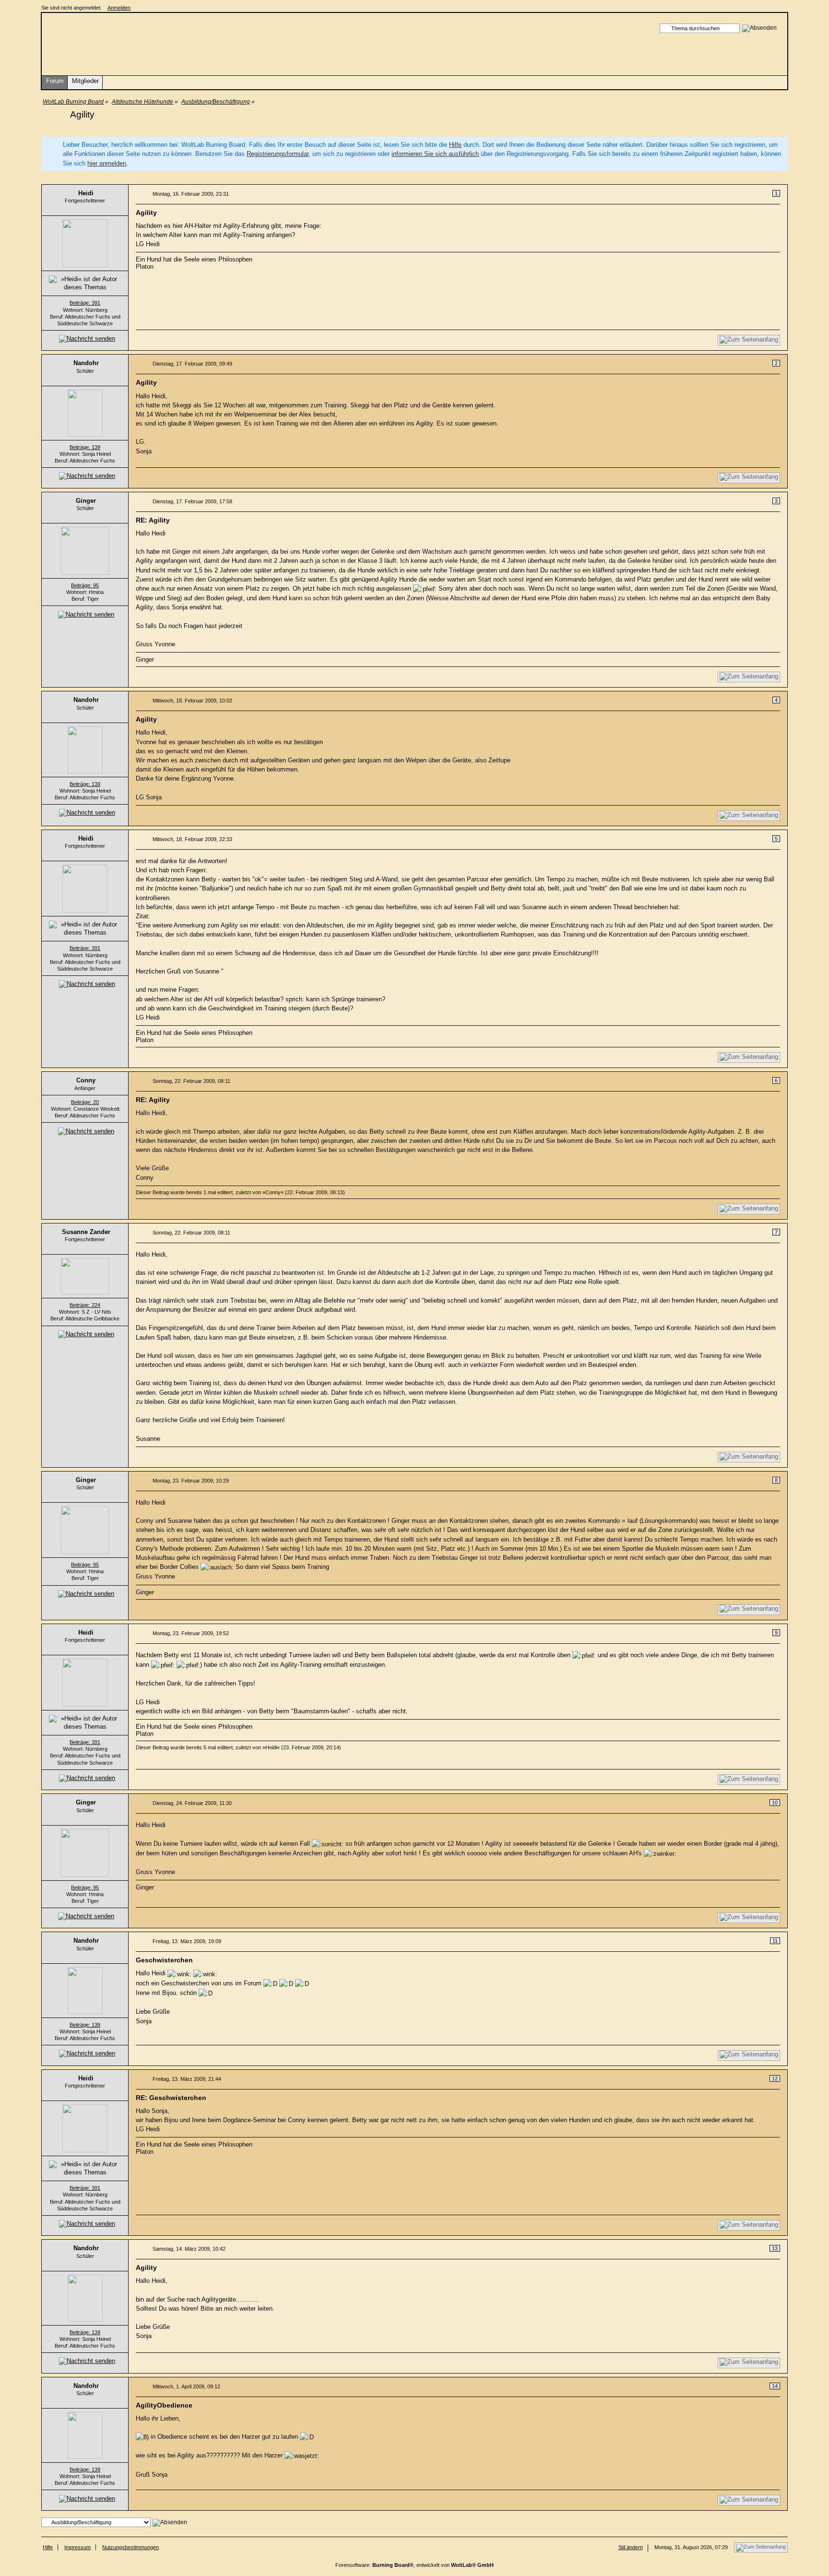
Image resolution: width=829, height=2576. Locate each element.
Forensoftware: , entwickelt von (414, 2565)
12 (775, 2078)
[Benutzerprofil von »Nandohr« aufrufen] (85, 412)
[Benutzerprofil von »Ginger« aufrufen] (85, 550)
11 (775, 1941)
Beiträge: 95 (85, 585)
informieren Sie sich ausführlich (435, 154)
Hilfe (455, 145)
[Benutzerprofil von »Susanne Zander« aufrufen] (85, 1276)
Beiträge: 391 (85, 303)
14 (775, 2386)
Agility (82, 114)
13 (775, 2248)
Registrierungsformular (278, 154)
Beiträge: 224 (85, 1305)
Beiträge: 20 (85, 1102)
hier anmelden (107, 163)
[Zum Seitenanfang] (749, 340)
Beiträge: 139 (85, 447)
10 (775, 1803)
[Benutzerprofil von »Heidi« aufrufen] (85, 243)
